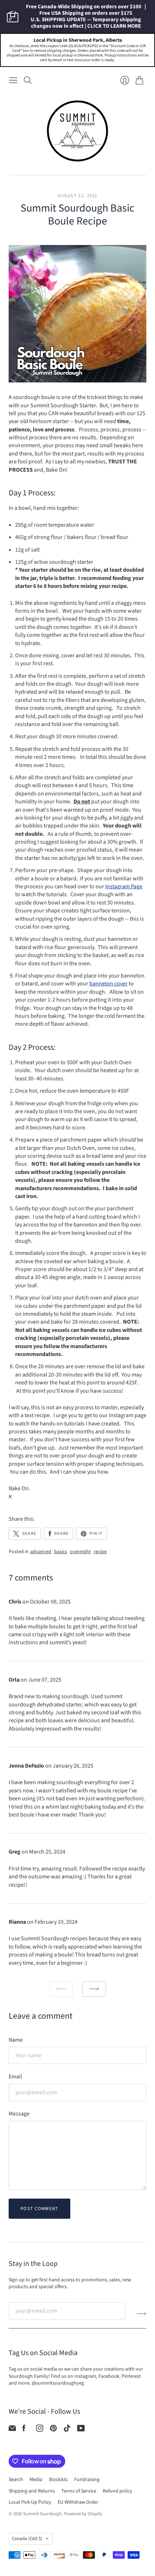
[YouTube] (81, 2430)
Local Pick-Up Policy (30, 2502)
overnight (80, 1552)
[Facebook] (24, 2430)
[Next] (94, 1989)
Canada (27, 2539)
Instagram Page (124, 886)
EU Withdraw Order (78, 2502)
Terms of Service (79, 2491)
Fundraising (87, 2480)
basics (61, 1552)
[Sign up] (141, 2314)
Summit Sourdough (42, 2514)
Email (15, 2077)
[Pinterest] (53, 2430)
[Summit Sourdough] (77, 131)
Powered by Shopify (83, 2514)
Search (16, 2480)
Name (16, 2040)
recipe (100, 1552)
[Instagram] (40, 2430)
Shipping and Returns (32, 2491)
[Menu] (13, 80)
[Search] (28, 80)
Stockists (58, 2480)
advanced (41, 1552)
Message (19, 2114)
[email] (12, 2430)
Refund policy (118, 2491)
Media (36, 2480)
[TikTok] (67, 2430)
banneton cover (108, 984)
